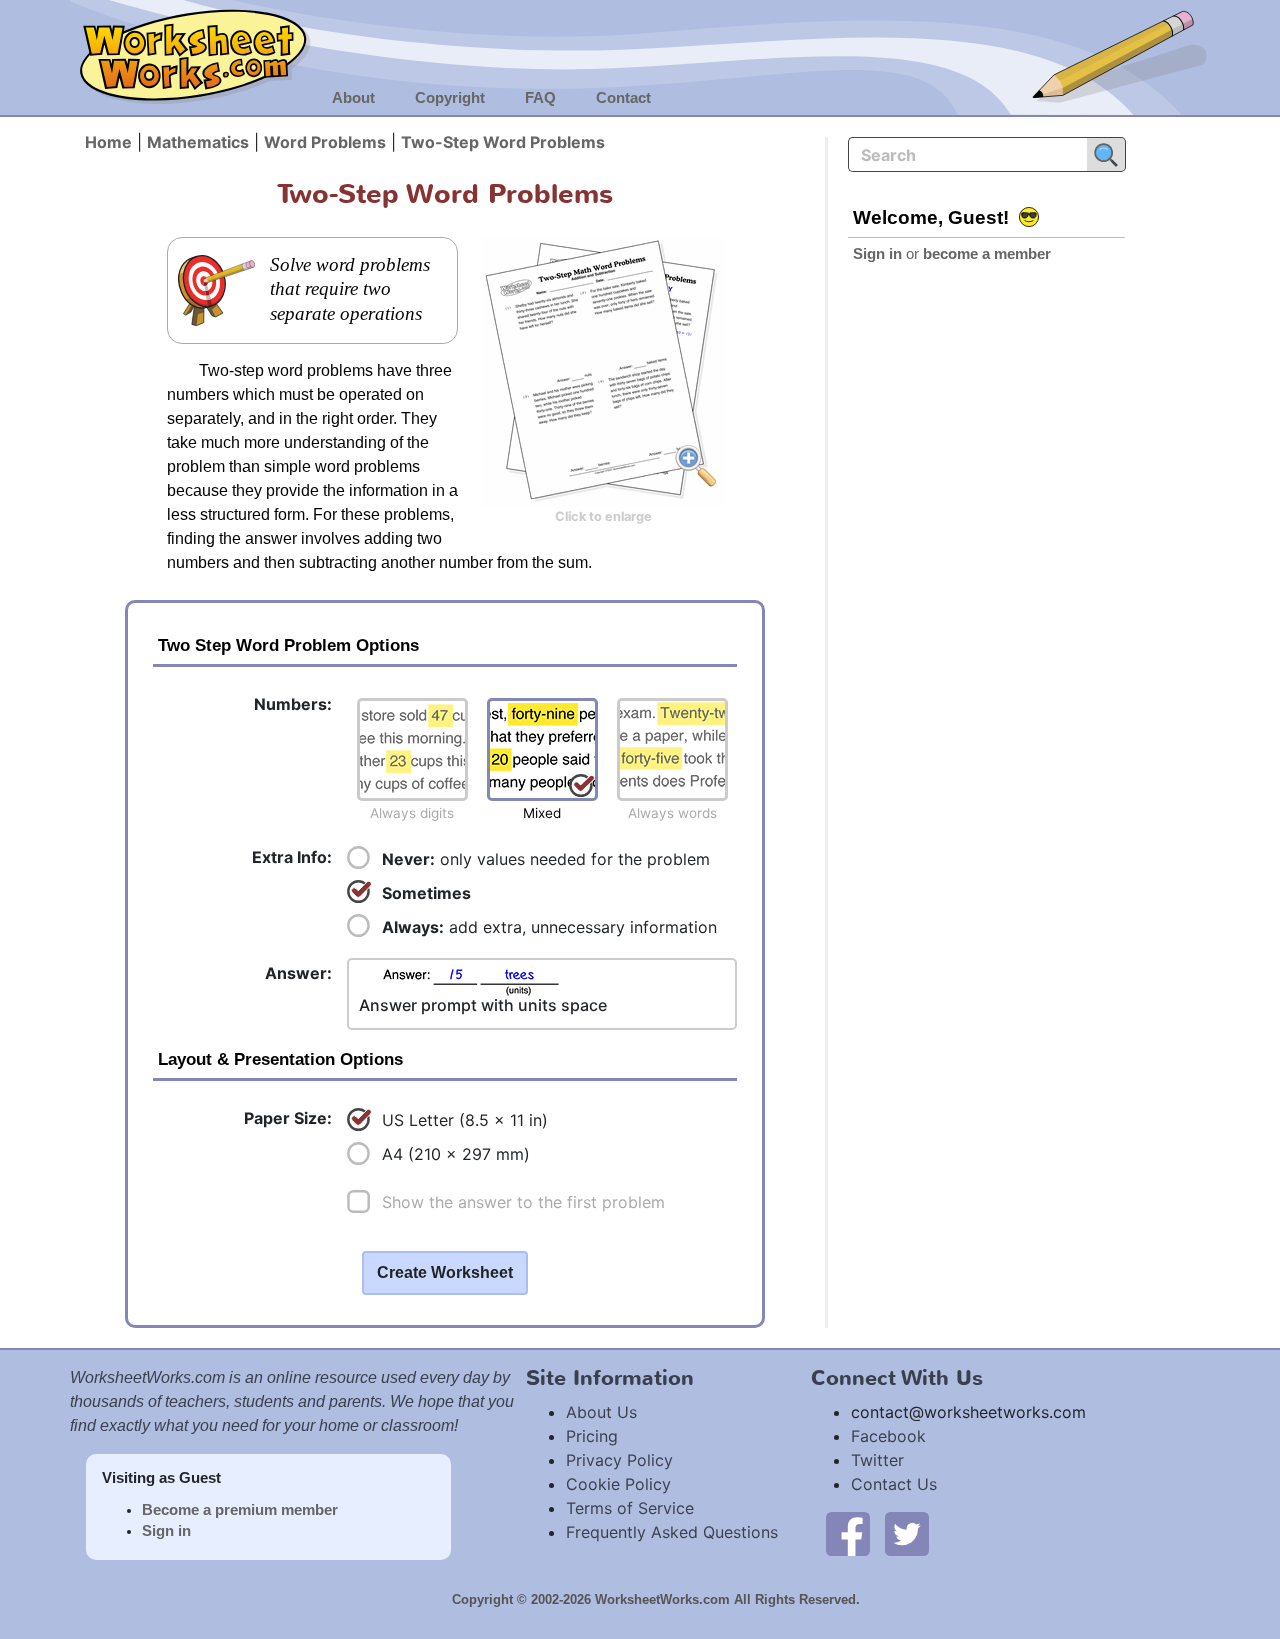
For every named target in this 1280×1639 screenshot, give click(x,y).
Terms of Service (630, 1508)
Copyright (450, 98)
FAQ (540, 98)
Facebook (888, 1436)
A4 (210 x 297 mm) (456, 1154)
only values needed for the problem (546, 859)
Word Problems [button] (325, 142)
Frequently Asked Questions (672, 1532)
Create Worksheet (445, 1272)
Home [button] (108, 142)
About (353, 98)
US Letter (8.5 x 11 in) (465, 1120)
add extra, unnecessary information (549, 927)
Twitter (877, 1460)
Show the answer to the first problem (523, 1202)
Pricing (592, 1436)
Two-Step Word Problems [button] (503, 142)
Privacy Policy (619, 1460)
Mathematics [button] (198, 142)
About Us (601, 1412)
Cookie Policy (618, 1484)
